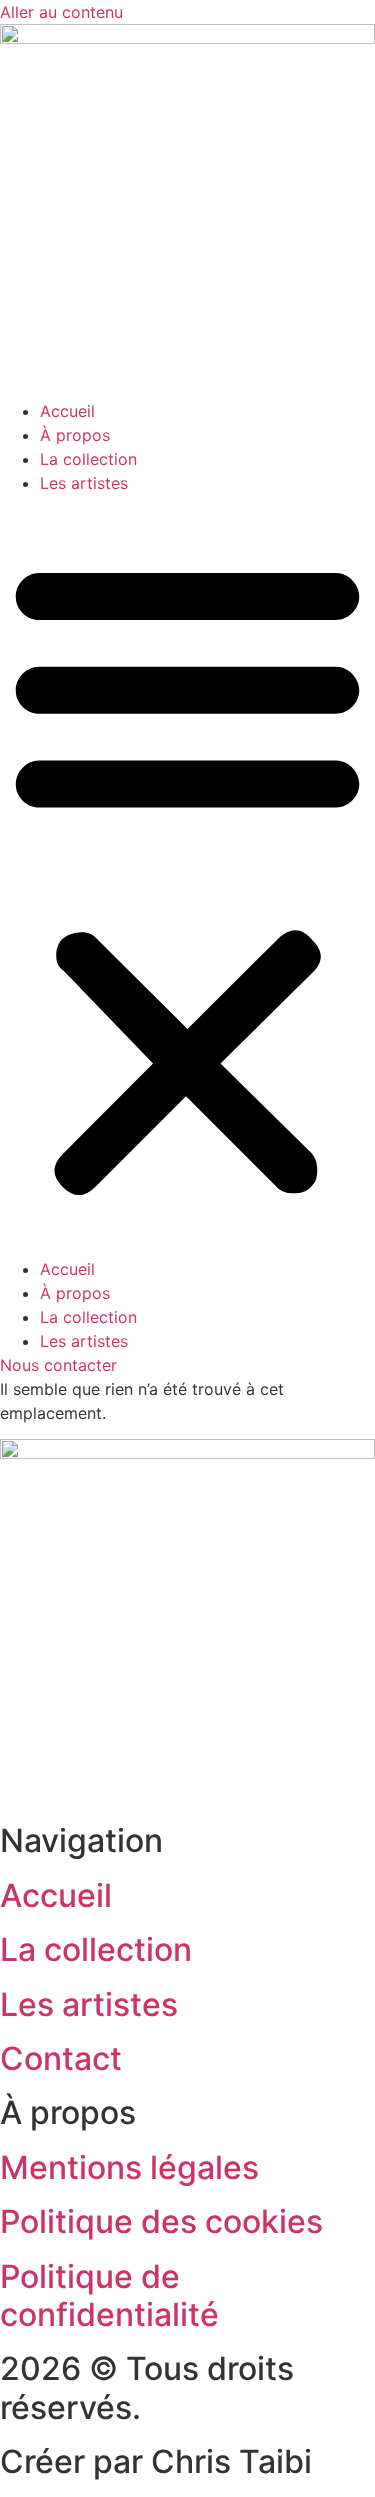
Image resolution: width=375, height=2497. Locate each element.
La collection (88, 459)
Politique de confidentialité (109, 2295)
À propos (75, 435)
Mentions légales (129, 2167)
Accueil (67, 411)
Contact (61, 2058)
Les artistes (84, 483)
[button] (187, 876)
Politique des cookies (161, 2221)
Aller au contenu (61, 12)
